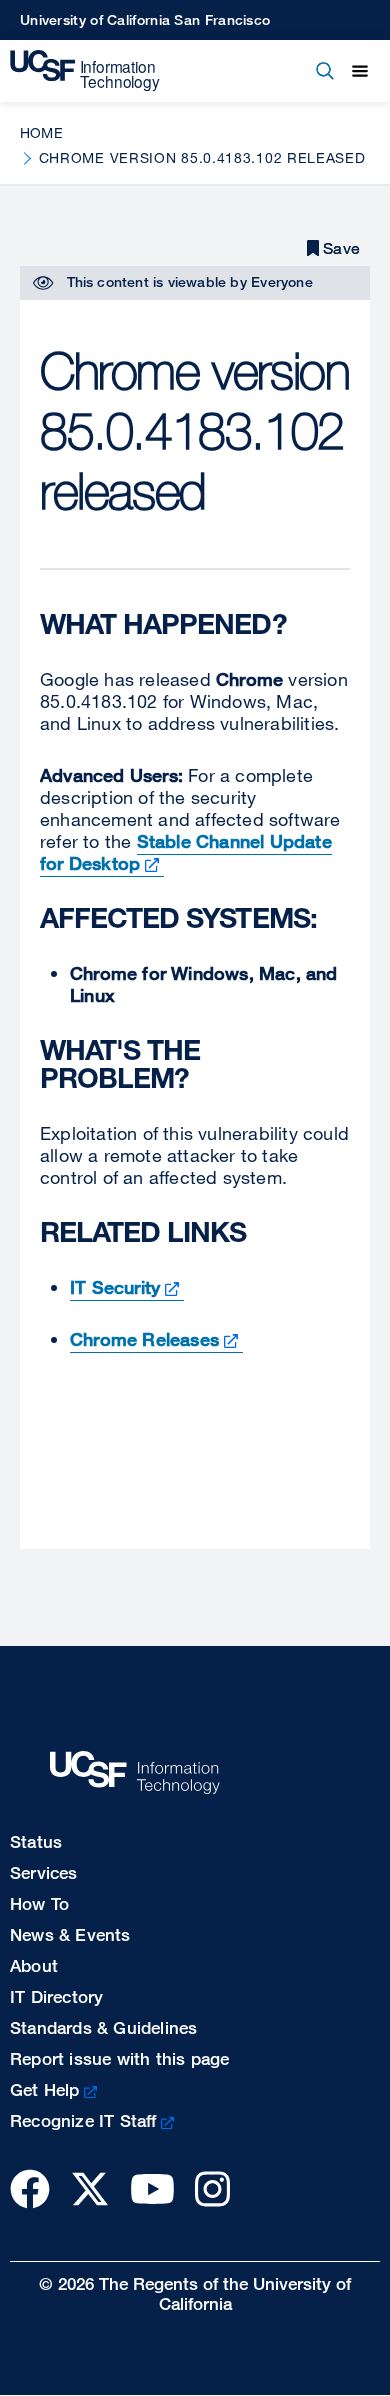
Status (36, 1841)
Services (44, 1872)
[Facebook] (30, 2188)
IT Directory (56, 1996)
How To (39, 1903)
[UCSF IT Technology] (85, 71)
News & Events (70, 1934)
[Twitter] (90, 2188)
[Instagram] (212, 2188)
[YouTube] (152, 2188)
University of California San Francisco (145, 19)
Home (41, 132)
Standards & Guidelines (103, 2027)
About (34, 1965)
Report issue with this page (119, 2058)
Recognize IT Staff (83, 2120)
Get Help (45, 2089)
